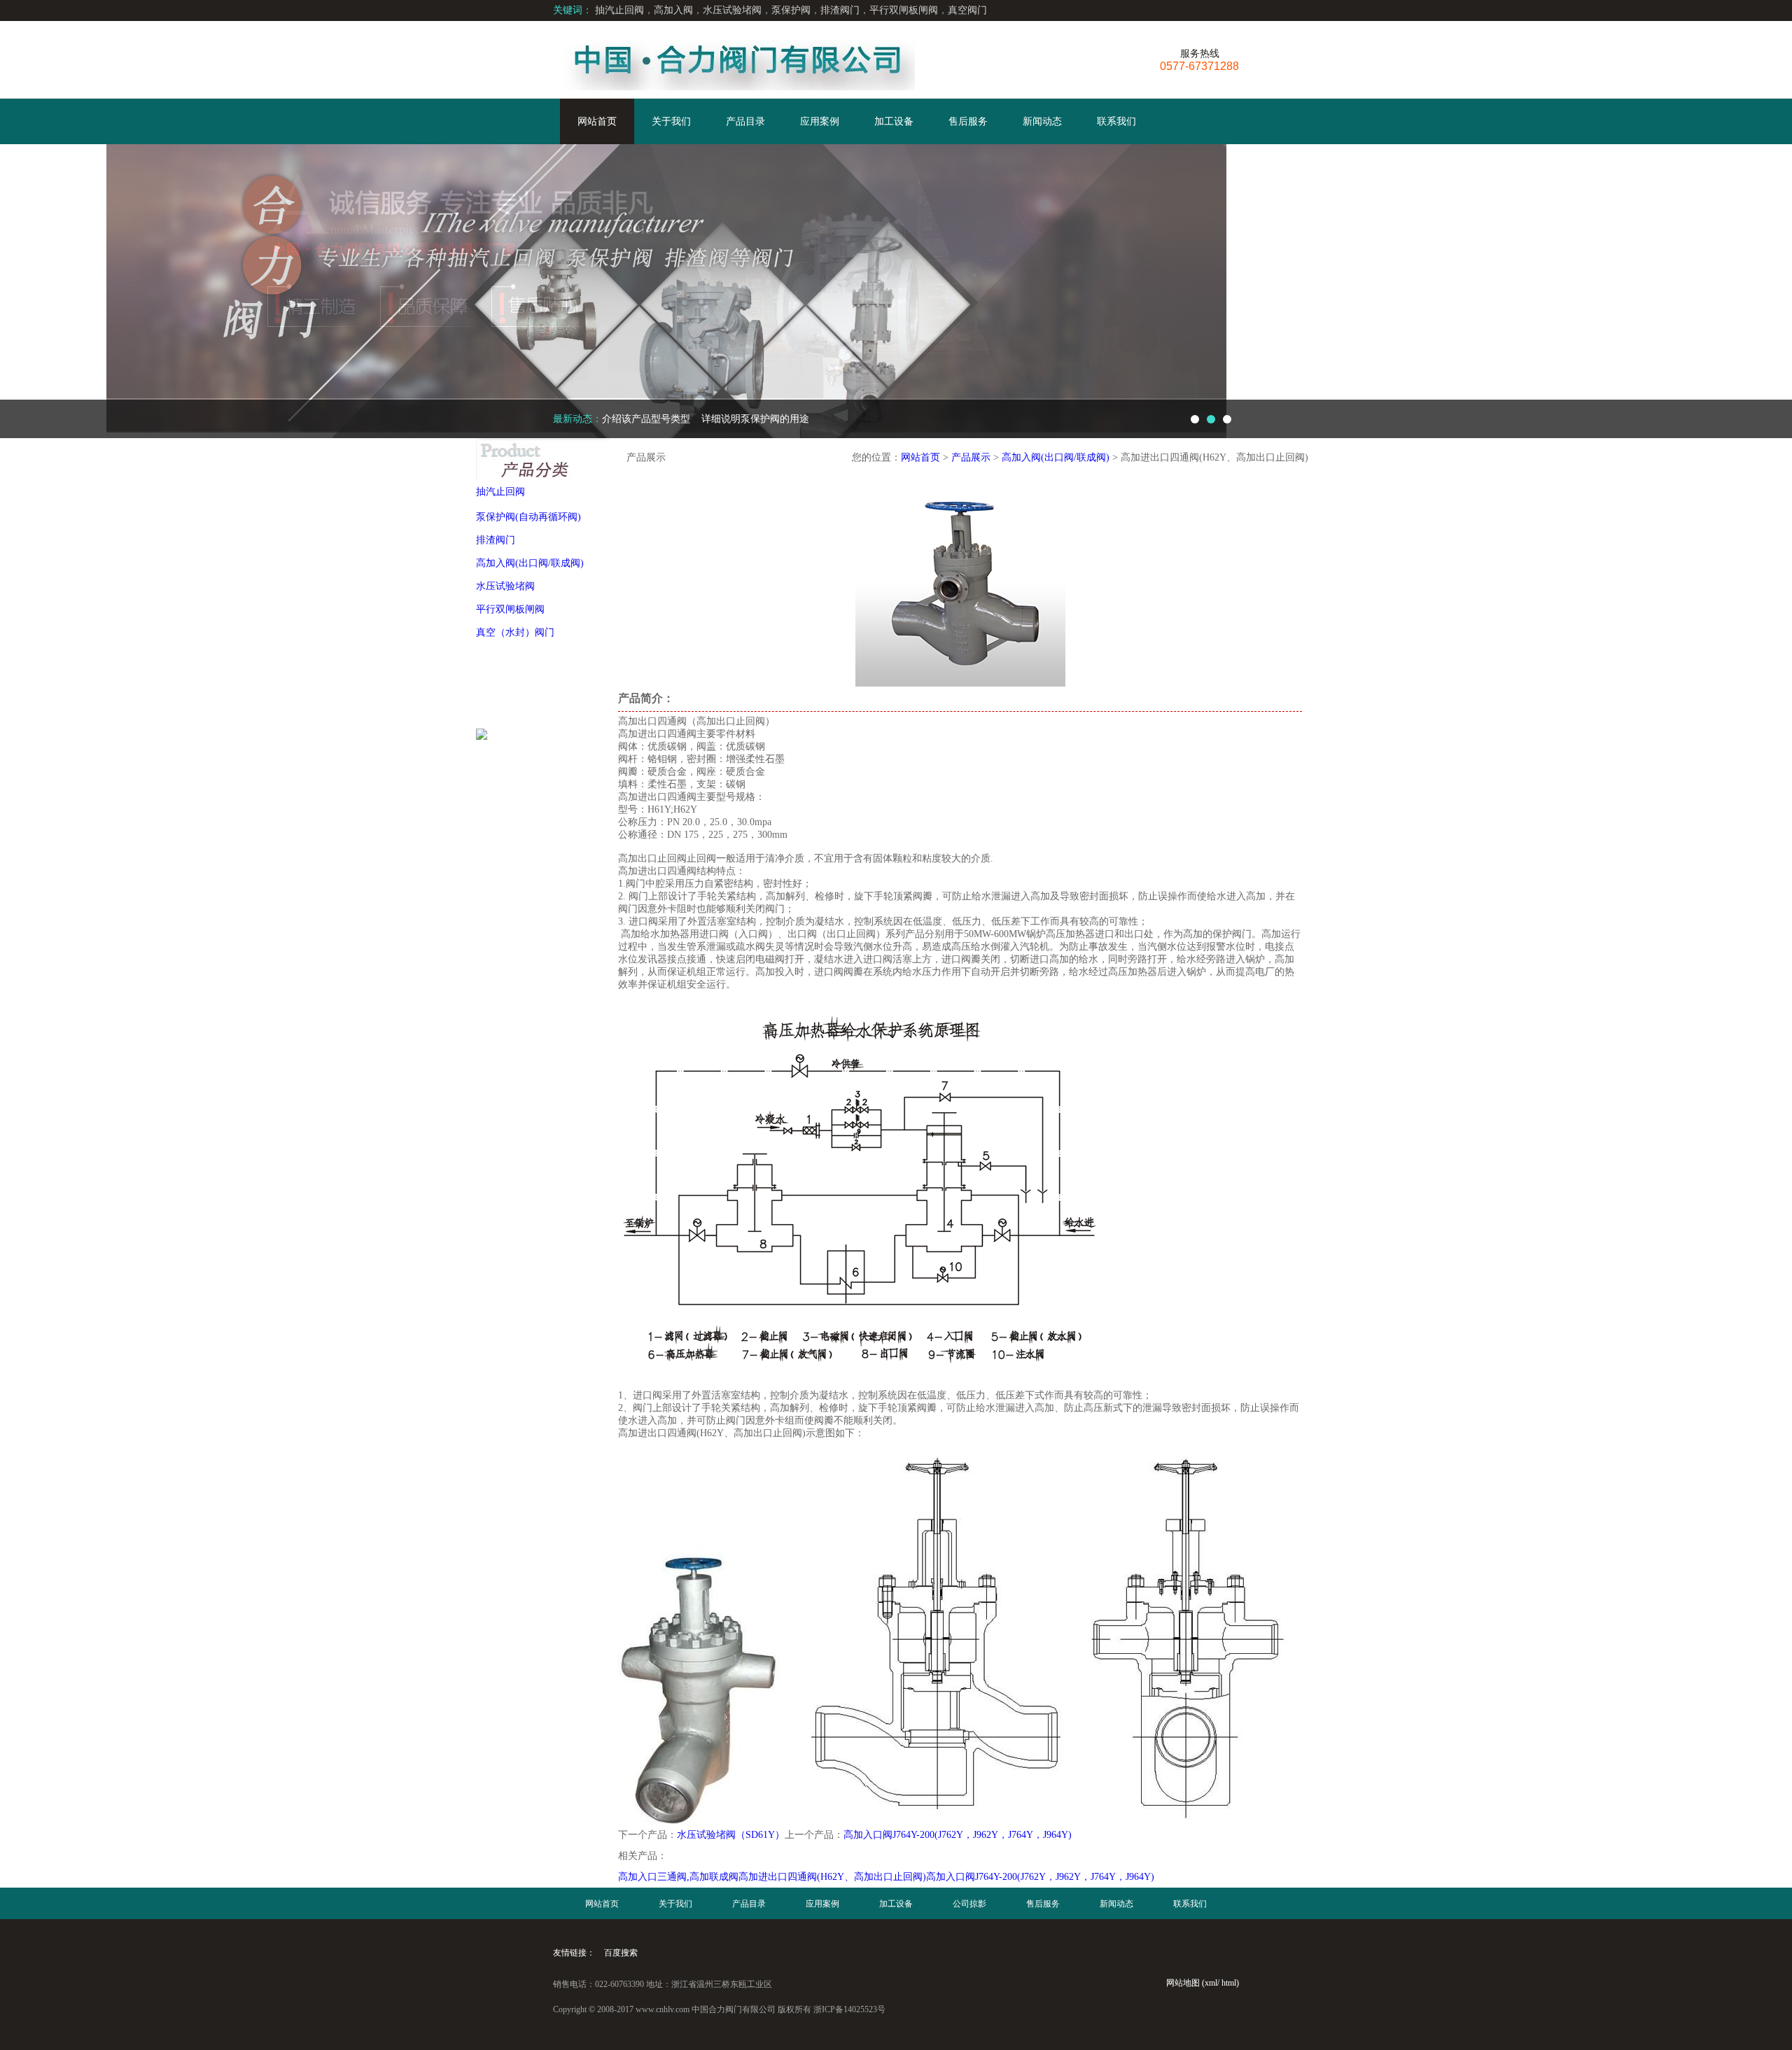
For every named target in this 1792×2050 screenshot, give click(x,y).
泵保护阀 (791, 10)
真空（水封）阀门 (515, 632)
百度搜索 (621, 1953)
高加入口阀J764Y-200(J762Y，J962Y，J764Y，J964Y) (958, 1835)
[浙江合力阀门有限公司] (734, 59)
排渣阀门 (840, 10)
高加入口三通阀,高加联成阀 (678, 1877)
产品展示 (971, 457)
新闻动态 (1042, 121)
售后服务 (968, 121)
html (1229, 1983)
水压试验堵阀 (732, 10)
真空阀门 (967, 10)
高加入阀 (673, 10)
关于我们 (671, 121)
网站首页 (597, 121)
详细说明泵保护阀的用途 (715, 419)
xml (1211, 1983)
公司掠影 (969, 1904)
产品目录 (745, 121)
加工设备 (894, 121)
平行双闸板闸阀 (904, 10)
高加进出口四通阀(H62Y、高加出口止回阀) (832, 1877)
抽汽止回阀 (619, 10)
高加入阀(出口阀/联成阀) (530, 563)
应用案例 (820, 121)
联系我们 (1116, 121)
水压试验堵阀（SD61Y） (731, 1835)
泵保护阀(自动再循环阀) (528, 517)
